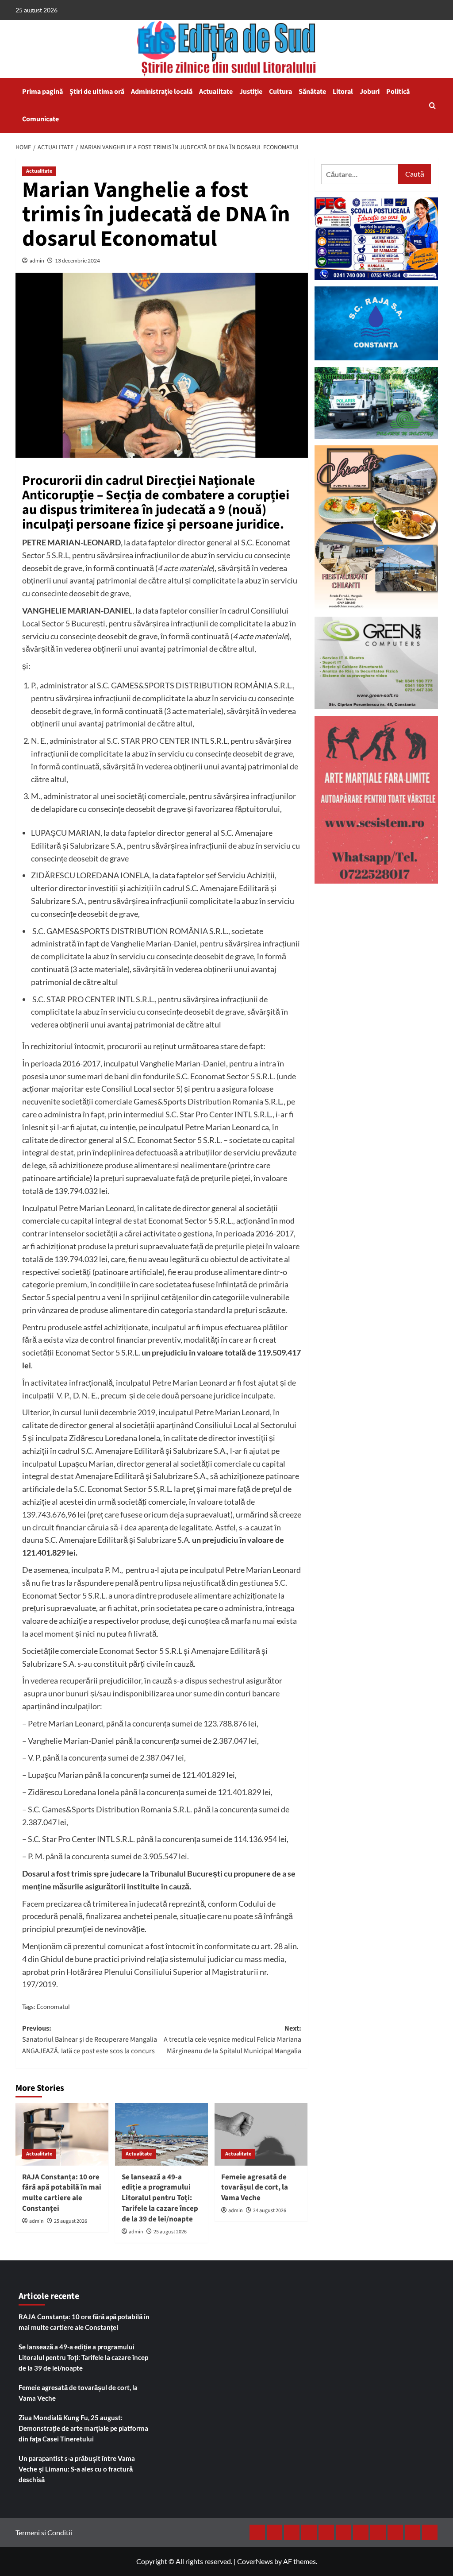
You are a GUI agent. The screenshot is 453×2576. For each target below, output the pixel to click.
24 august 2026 (270, 2211)
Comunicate (40, 119)
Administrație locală (162, 92)
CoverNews (255, 2561)
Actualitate (216, 92)
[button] (432, 106)
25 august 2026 (71, 2221)
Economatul (53, 2006)
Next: (232, 2040)
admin (37, 261)
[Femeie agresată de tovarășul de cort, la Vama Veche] (261, 2134)
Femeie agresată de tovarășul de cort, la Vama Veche (255, 2188)
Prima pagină (42, 92)
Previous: (90, 2040)
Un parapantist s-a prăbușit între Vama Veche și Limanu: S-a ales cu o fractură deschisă (77, 2469)
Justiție (251, 92)
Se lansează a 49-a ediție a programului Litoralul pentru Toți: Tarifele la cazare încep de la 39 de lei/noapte (160, 2198)
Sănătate (312, 92)
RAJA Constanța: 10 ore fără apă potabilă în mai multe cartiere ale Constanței (62, 2193)
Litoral (343, 92)
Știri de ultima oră (97, 92)
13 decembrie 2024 (77, 261)
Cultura (280, 92)
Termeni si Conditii (44, 2532)
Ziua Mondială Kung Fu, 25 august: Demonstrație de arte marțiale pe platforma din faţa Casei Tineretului (83, 2428)
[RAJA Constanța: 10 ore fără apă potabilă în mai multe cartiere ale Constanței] (62, 2134)
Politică (398, 92)
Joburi (370, 92)
